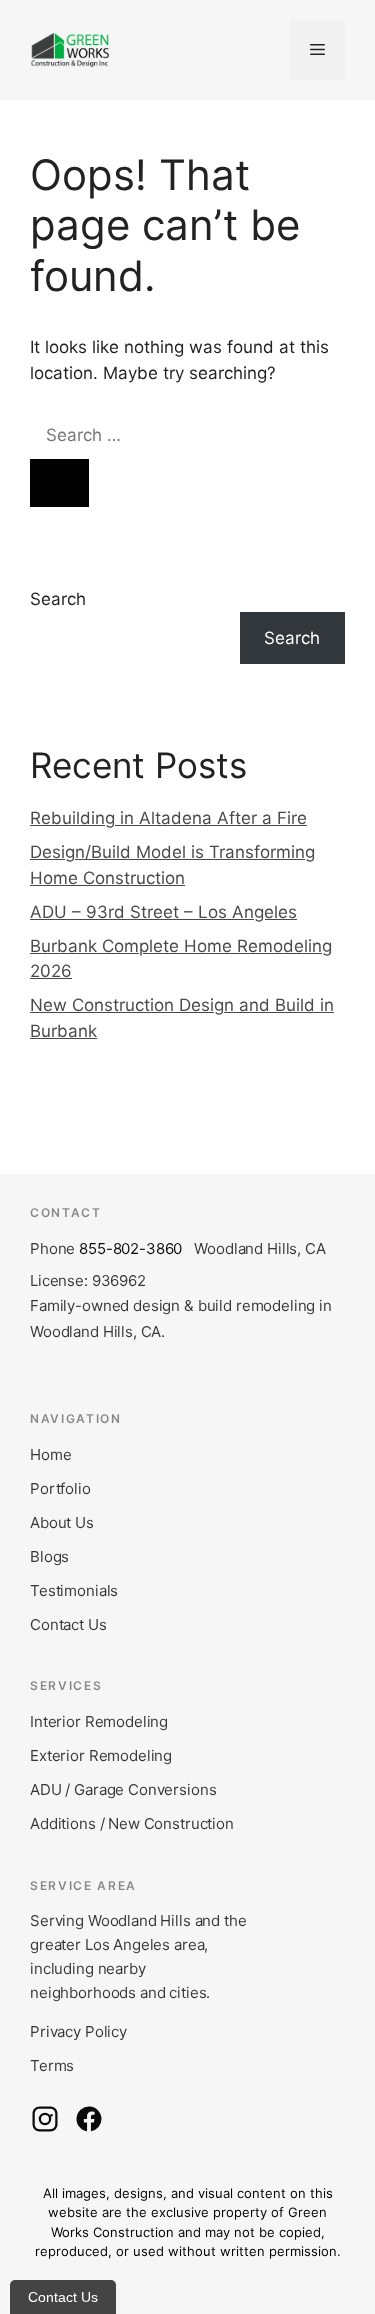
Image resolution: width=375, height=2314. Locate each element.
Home (50, 1454)
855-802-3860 (130, 1248)
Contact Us (68, 1624)
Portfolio (60, 1488)
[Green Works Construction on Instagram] (45, 2119)
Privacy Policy (78, 2031)
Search (58, 599)
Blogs (49, 1556)
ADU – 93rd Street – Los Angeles (163, 912)
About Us (62, 1522)
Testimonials (74, 1590)
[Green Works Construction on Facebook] (89, 2119)
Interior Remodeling (99, 1721)
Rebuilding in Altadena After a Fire (168, 818)
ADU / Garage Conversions (123, 1789)
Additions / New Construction (132, 1823)
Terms (52, 2065)
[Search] (59, 483)
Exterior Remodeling (101, 1755)
